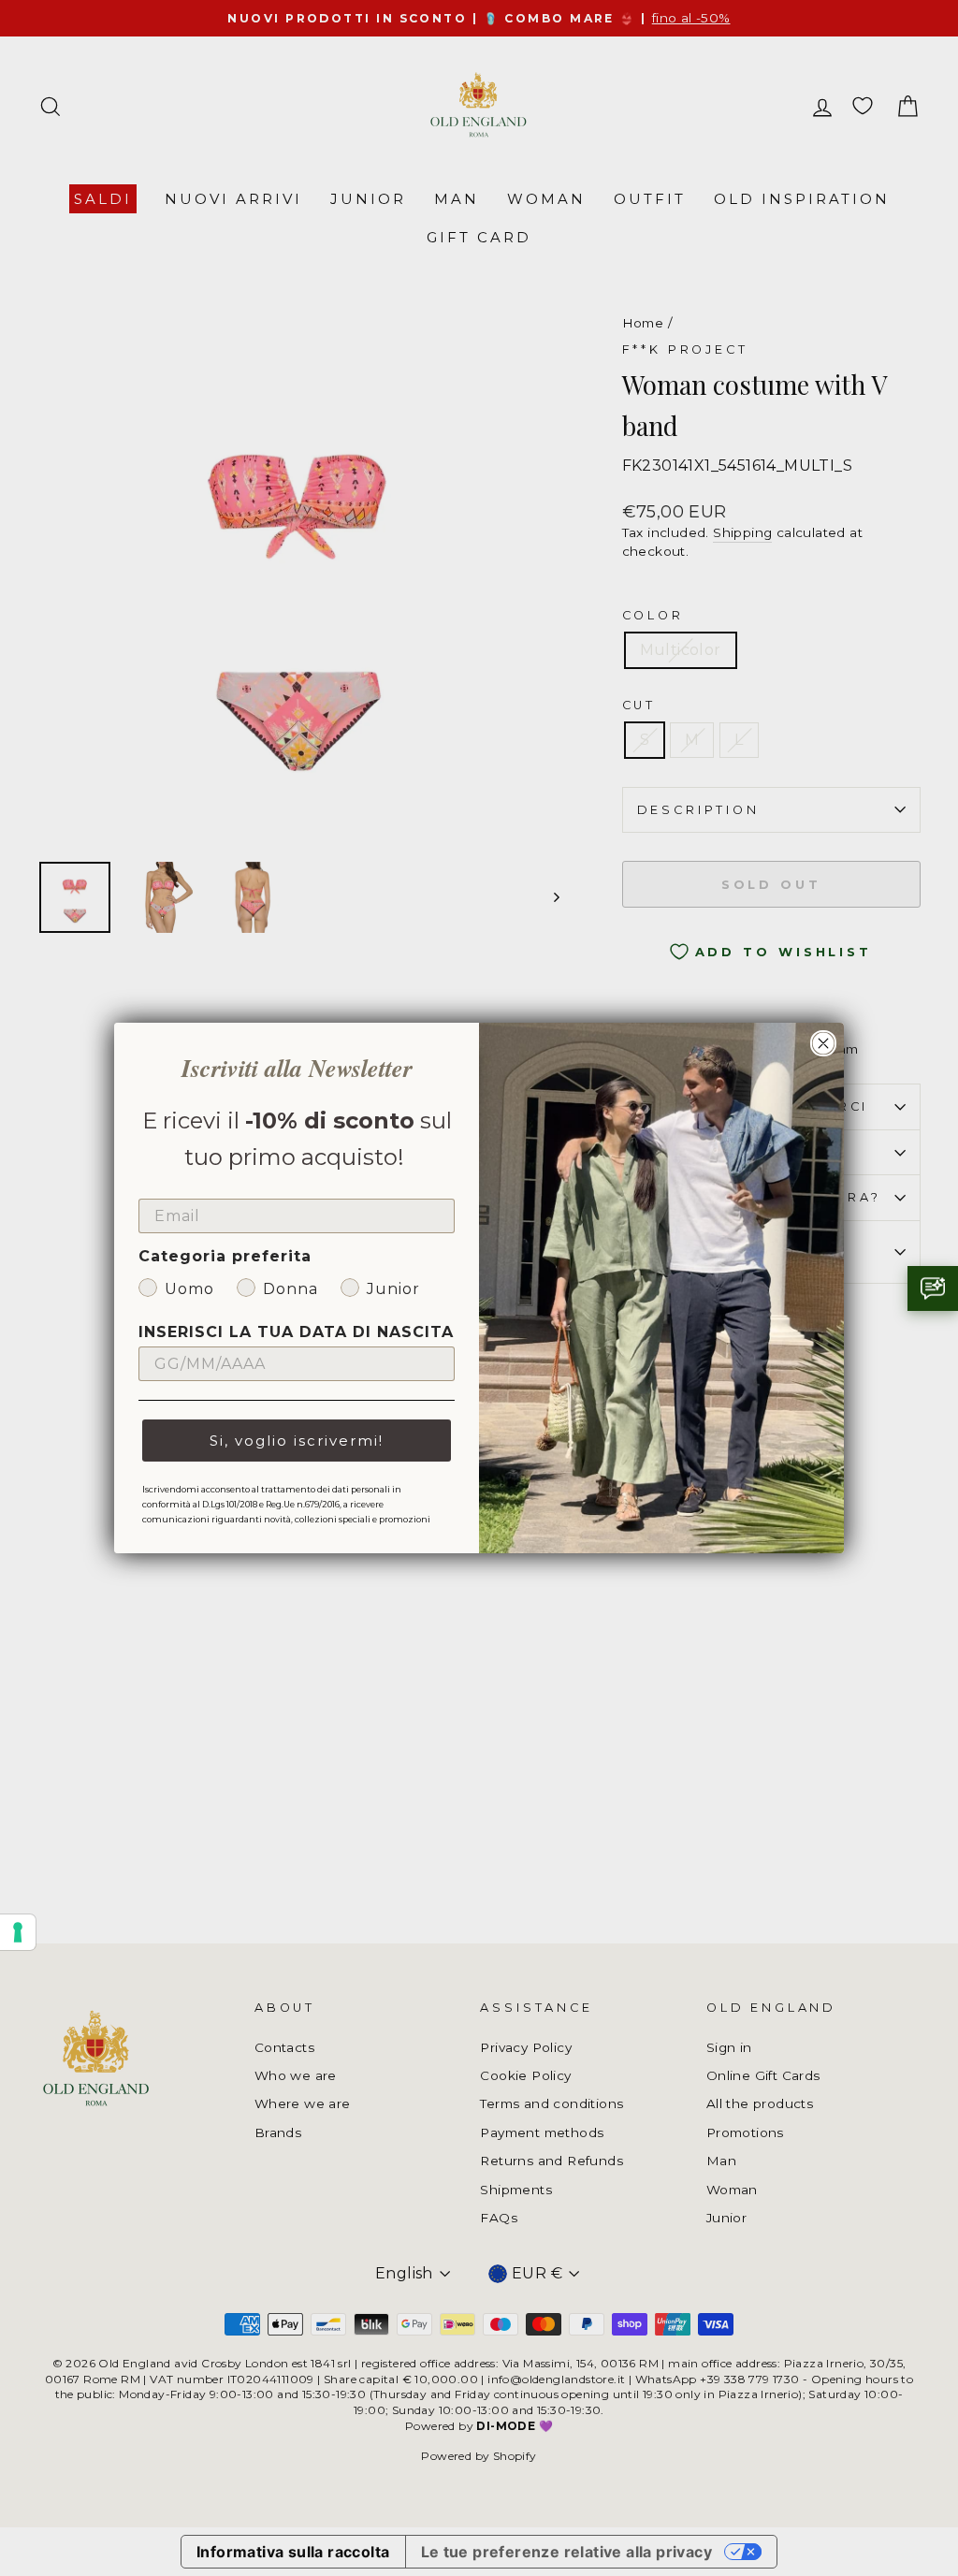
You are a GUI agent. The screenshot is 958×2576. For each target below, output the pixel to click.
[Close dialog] (823, 1043)
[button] (933, 1288)
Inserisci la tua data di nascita (296, 1332)
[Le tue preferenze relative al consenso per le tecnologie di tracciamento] (18, 1932)
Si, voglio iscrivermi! (297, 1441)
